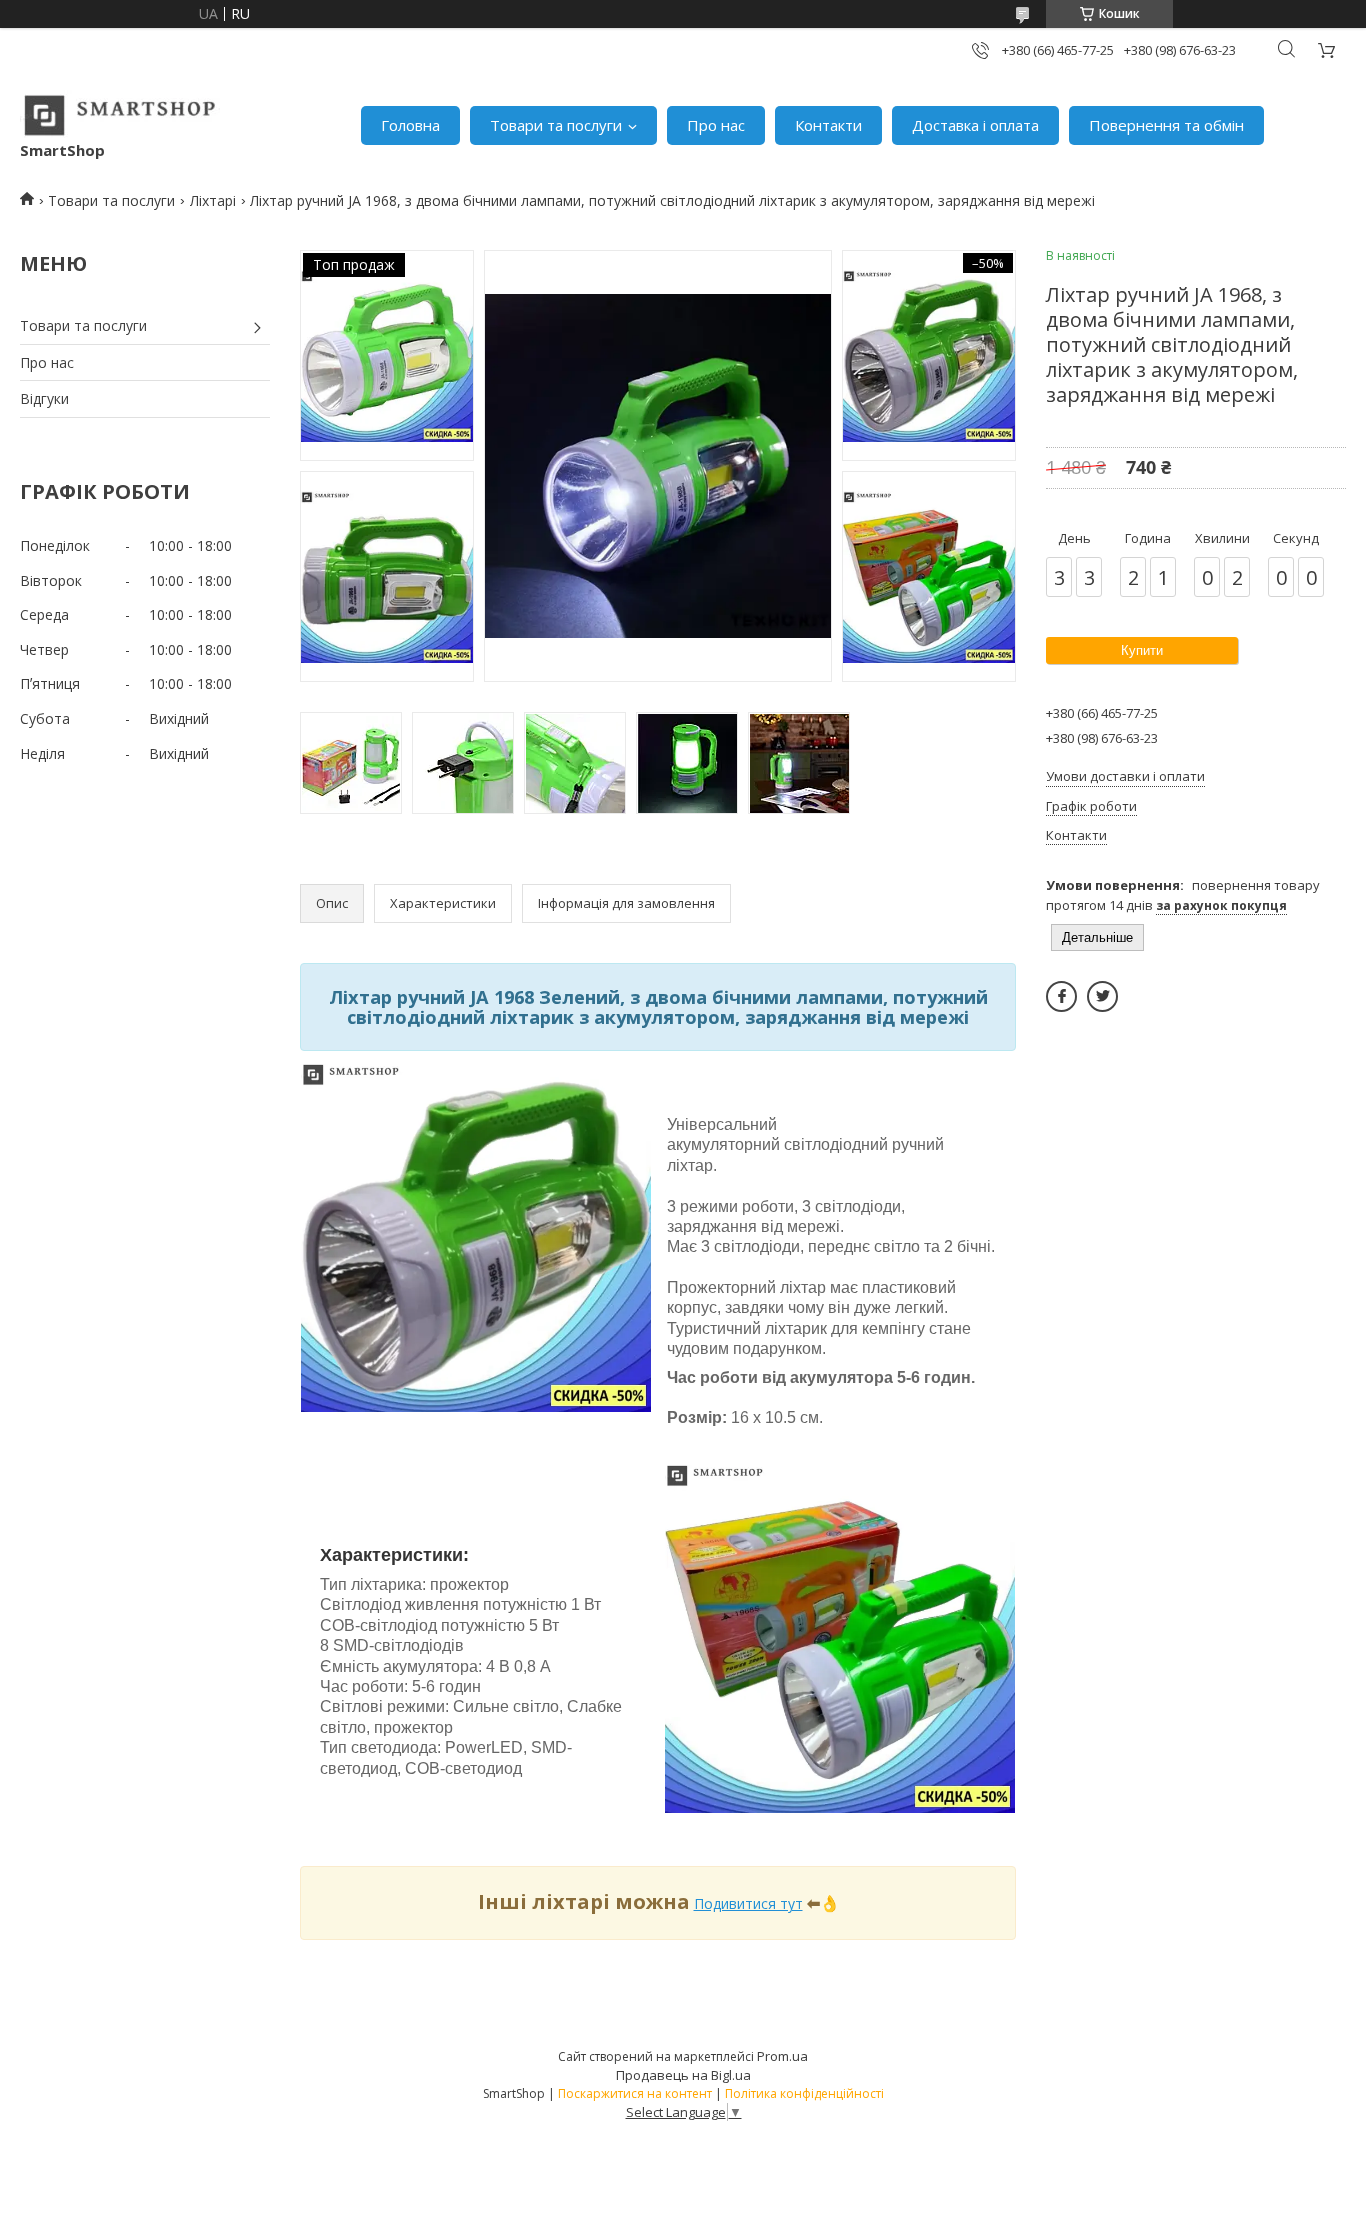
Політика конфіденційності (804, 2093)
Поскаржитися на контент (635, 2093)
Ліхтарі (213, 200)
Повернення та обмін (1166, 125)
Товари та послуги (556, 125)
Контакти (828, 125)
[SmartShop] (120, 115)
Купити (1142, 650)
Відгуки (44, 398)
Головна (410, 125)
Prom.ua (782, 2056)
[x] (1102, 996)
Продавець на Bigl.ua (683, 2075)
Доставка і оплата (975, 125)
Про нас (716, 125)
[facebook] (1061, 996)
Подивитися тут (748, 1903)
